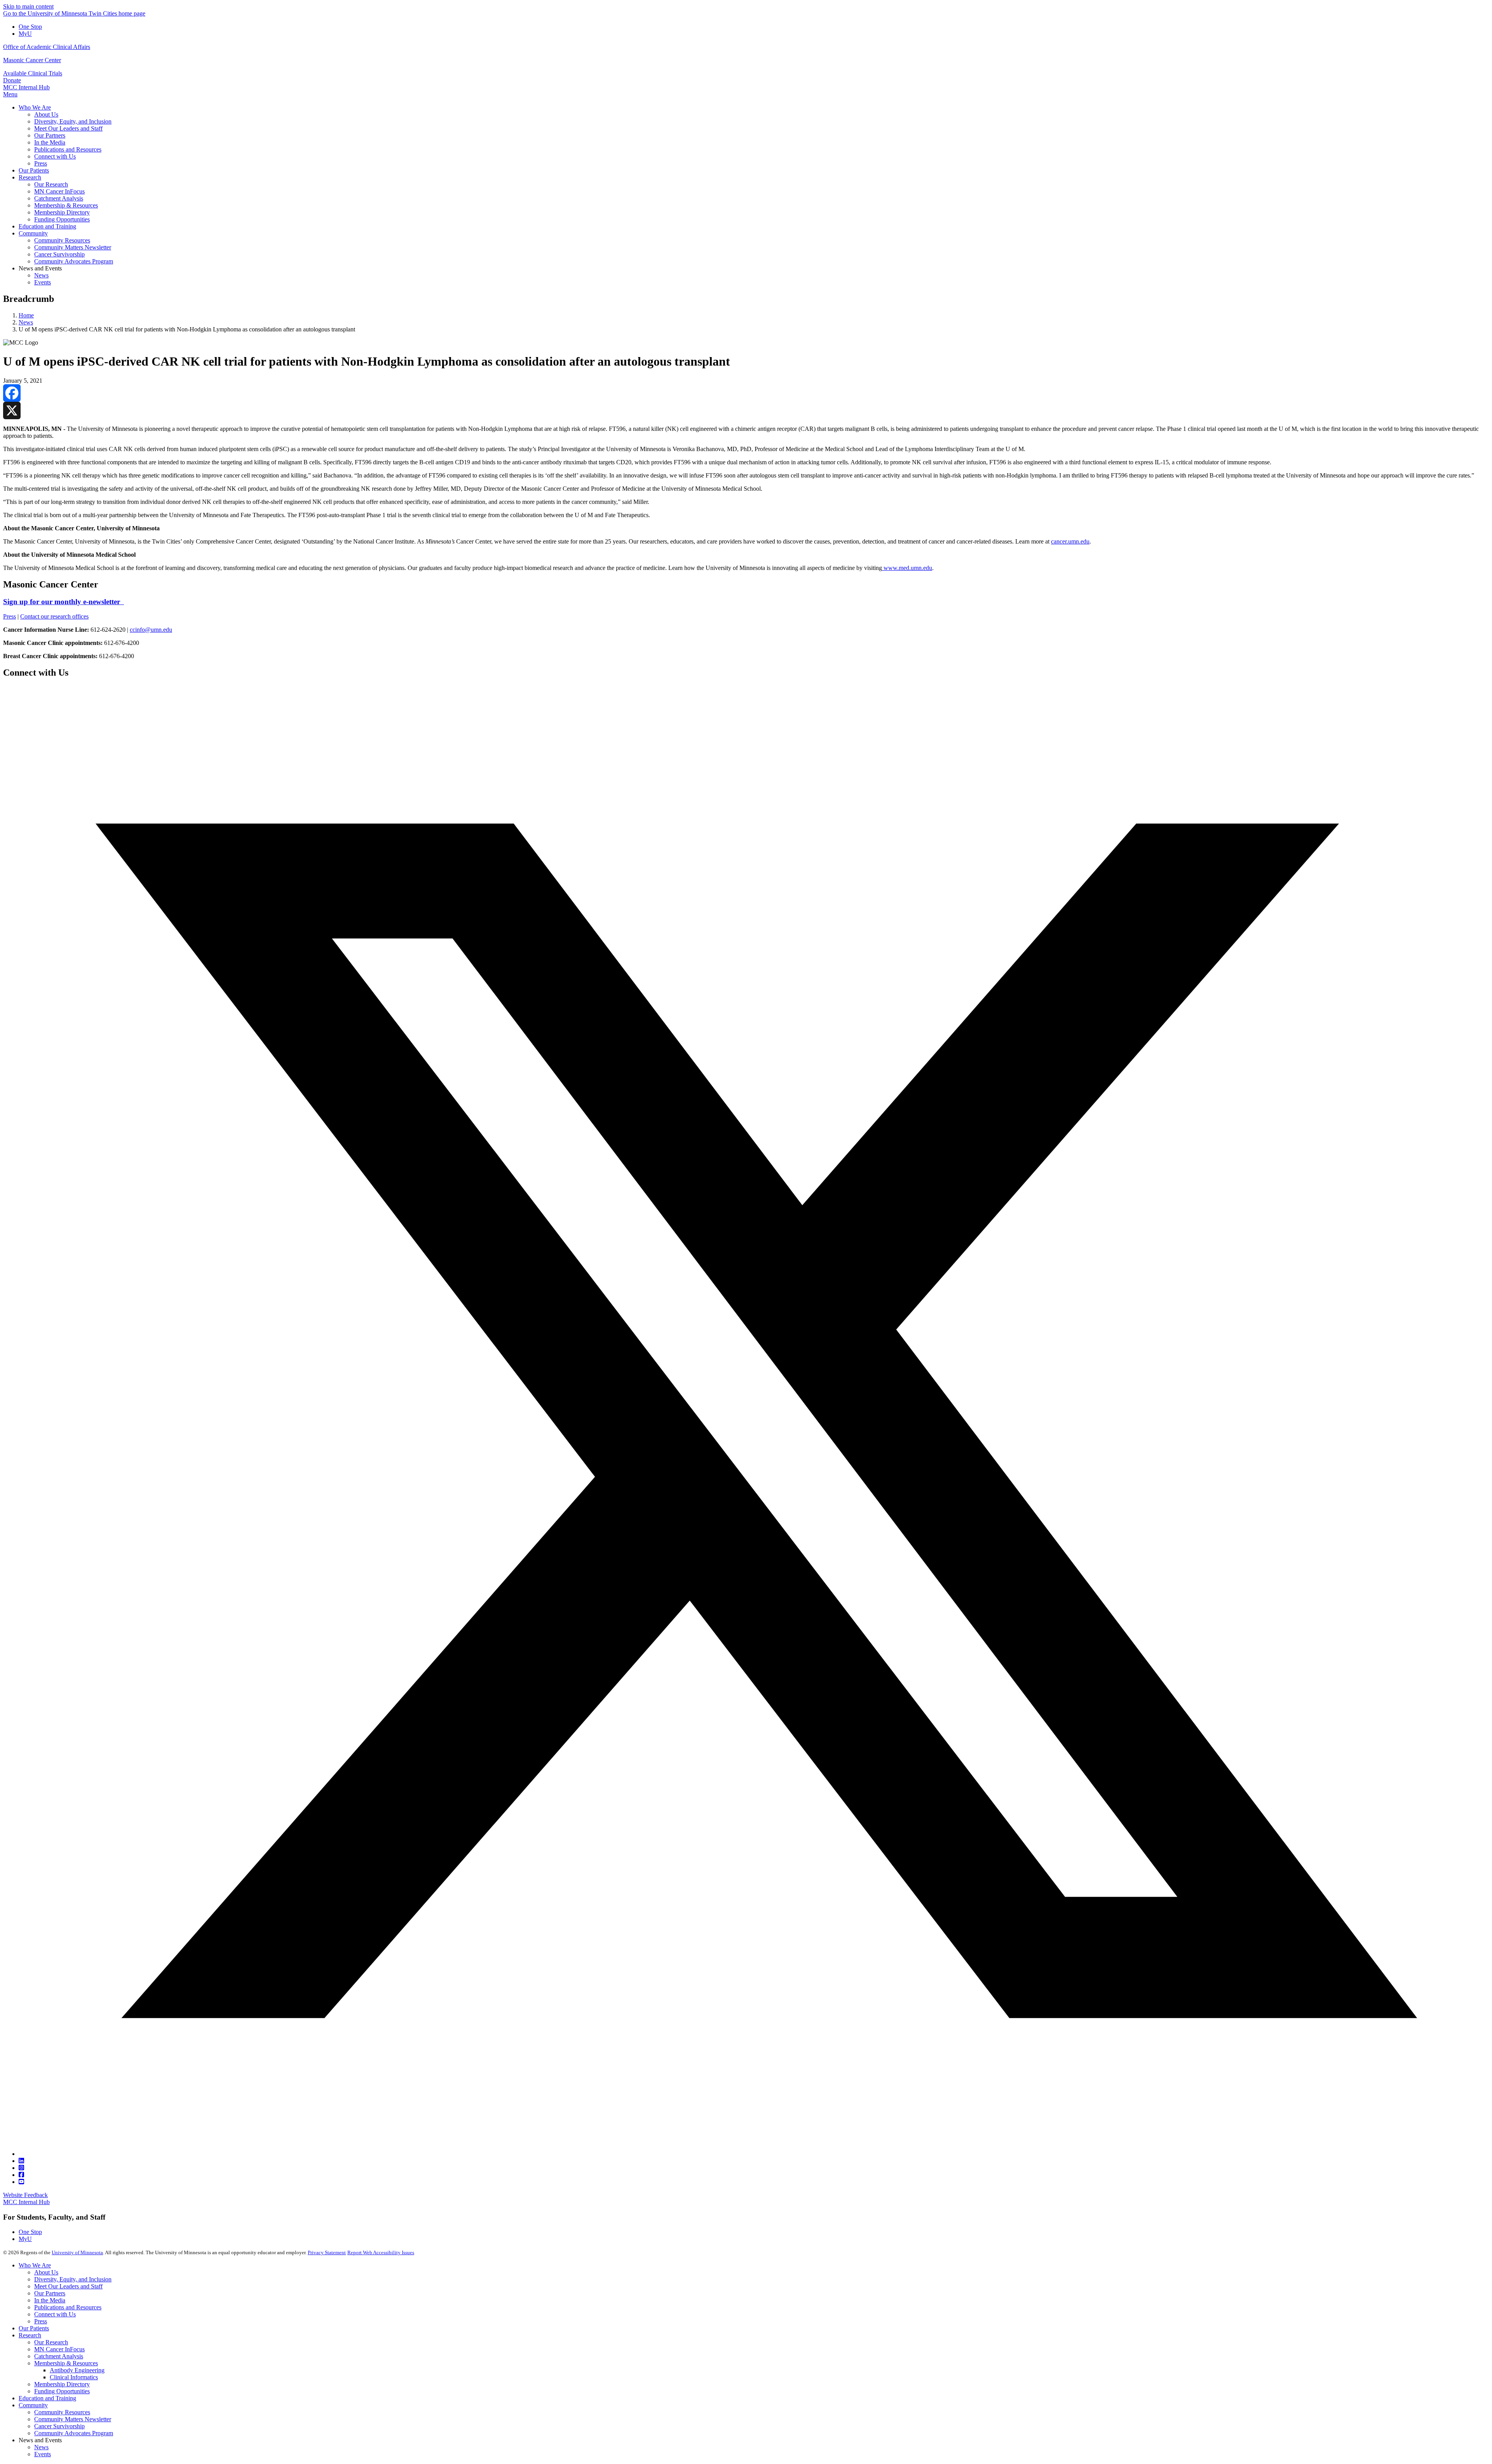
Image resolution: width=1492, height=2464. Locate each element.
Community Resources (62, 2412)
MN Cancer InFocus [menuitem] (59, 191)
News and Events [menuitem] (40, 268)
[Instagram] (21, 2168)
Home (26, 315)
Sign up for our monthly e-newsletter (64, 602)
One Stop (30, 27)
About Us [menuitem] (46, 114)
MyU (25, 34)
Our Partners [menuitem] (50, 135)
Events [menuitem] (43, 282)
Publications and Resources (68, 2307)
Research (30, 2335)
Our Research (51, 2342)
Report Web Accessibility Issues (381, 2252)
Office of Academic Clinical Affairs (47, 47)
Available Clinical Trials (33, 73)
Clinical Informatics (74, 2377)
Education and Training (47, 2398)
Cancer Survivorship (59, 2426)
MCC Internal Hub (26, 87)
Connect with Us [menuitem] (55, 156)
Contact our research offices (54, 616)
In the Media (50, 2300)
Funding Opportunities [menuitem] (62, 219)
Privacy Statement (327, 2252)
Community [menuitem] (33, 233)
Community (33, 2405)
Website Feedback (25, 2195)
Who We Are (35, 2265)
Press (10, 616)
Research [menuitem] (30, 177)
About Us (46, 2272)
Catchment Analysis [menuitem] (59, 198)
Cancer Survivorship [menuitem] (59, 254)
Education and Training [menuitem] (47, 226)
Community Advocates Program (74, 2433)
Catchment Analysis (59, 2356)
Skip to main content (28, 6)
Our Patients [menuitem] (34, 170)
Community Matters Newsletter (73, 2419)
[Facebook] (746, 393)
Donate (12, 80)
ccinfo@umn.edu (151, 630)
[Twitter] (754, 2154)
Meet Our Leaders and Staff (68, 2286)
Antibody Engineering (77, 2370)
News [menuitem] (41, 275)
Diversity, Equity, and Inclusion (73, 2279)
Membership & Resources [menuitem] (66, 205)
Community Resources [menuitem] (62, 240)
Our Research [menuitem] (51, 184)
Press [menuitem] (41, 163)
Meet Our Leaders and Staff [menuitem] (68, 128)
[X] (746, 410)
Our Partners (50, 2293)
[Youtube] (21, 2182)
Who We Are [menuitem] (35, 107)
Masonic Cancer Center (32, 60)
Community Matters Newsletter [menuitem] (73, 247)
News (26, 322)
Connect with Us (55, 2314)
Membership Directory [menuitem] (62, 212)
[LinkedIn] (21, 2161)
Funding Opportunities (62, 2391)
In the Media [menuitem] (50, 142)
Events (43, 2454)
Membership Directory (62, 2384)
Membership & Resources (66, 2363)
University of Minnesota (77, 2252)
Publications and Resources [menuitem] (68, 149)
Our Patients (34, 2328)
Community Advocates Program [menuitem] (74, 261)
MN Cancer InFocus (59, 2349)
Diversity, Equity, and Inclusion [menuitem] (73, 121)
